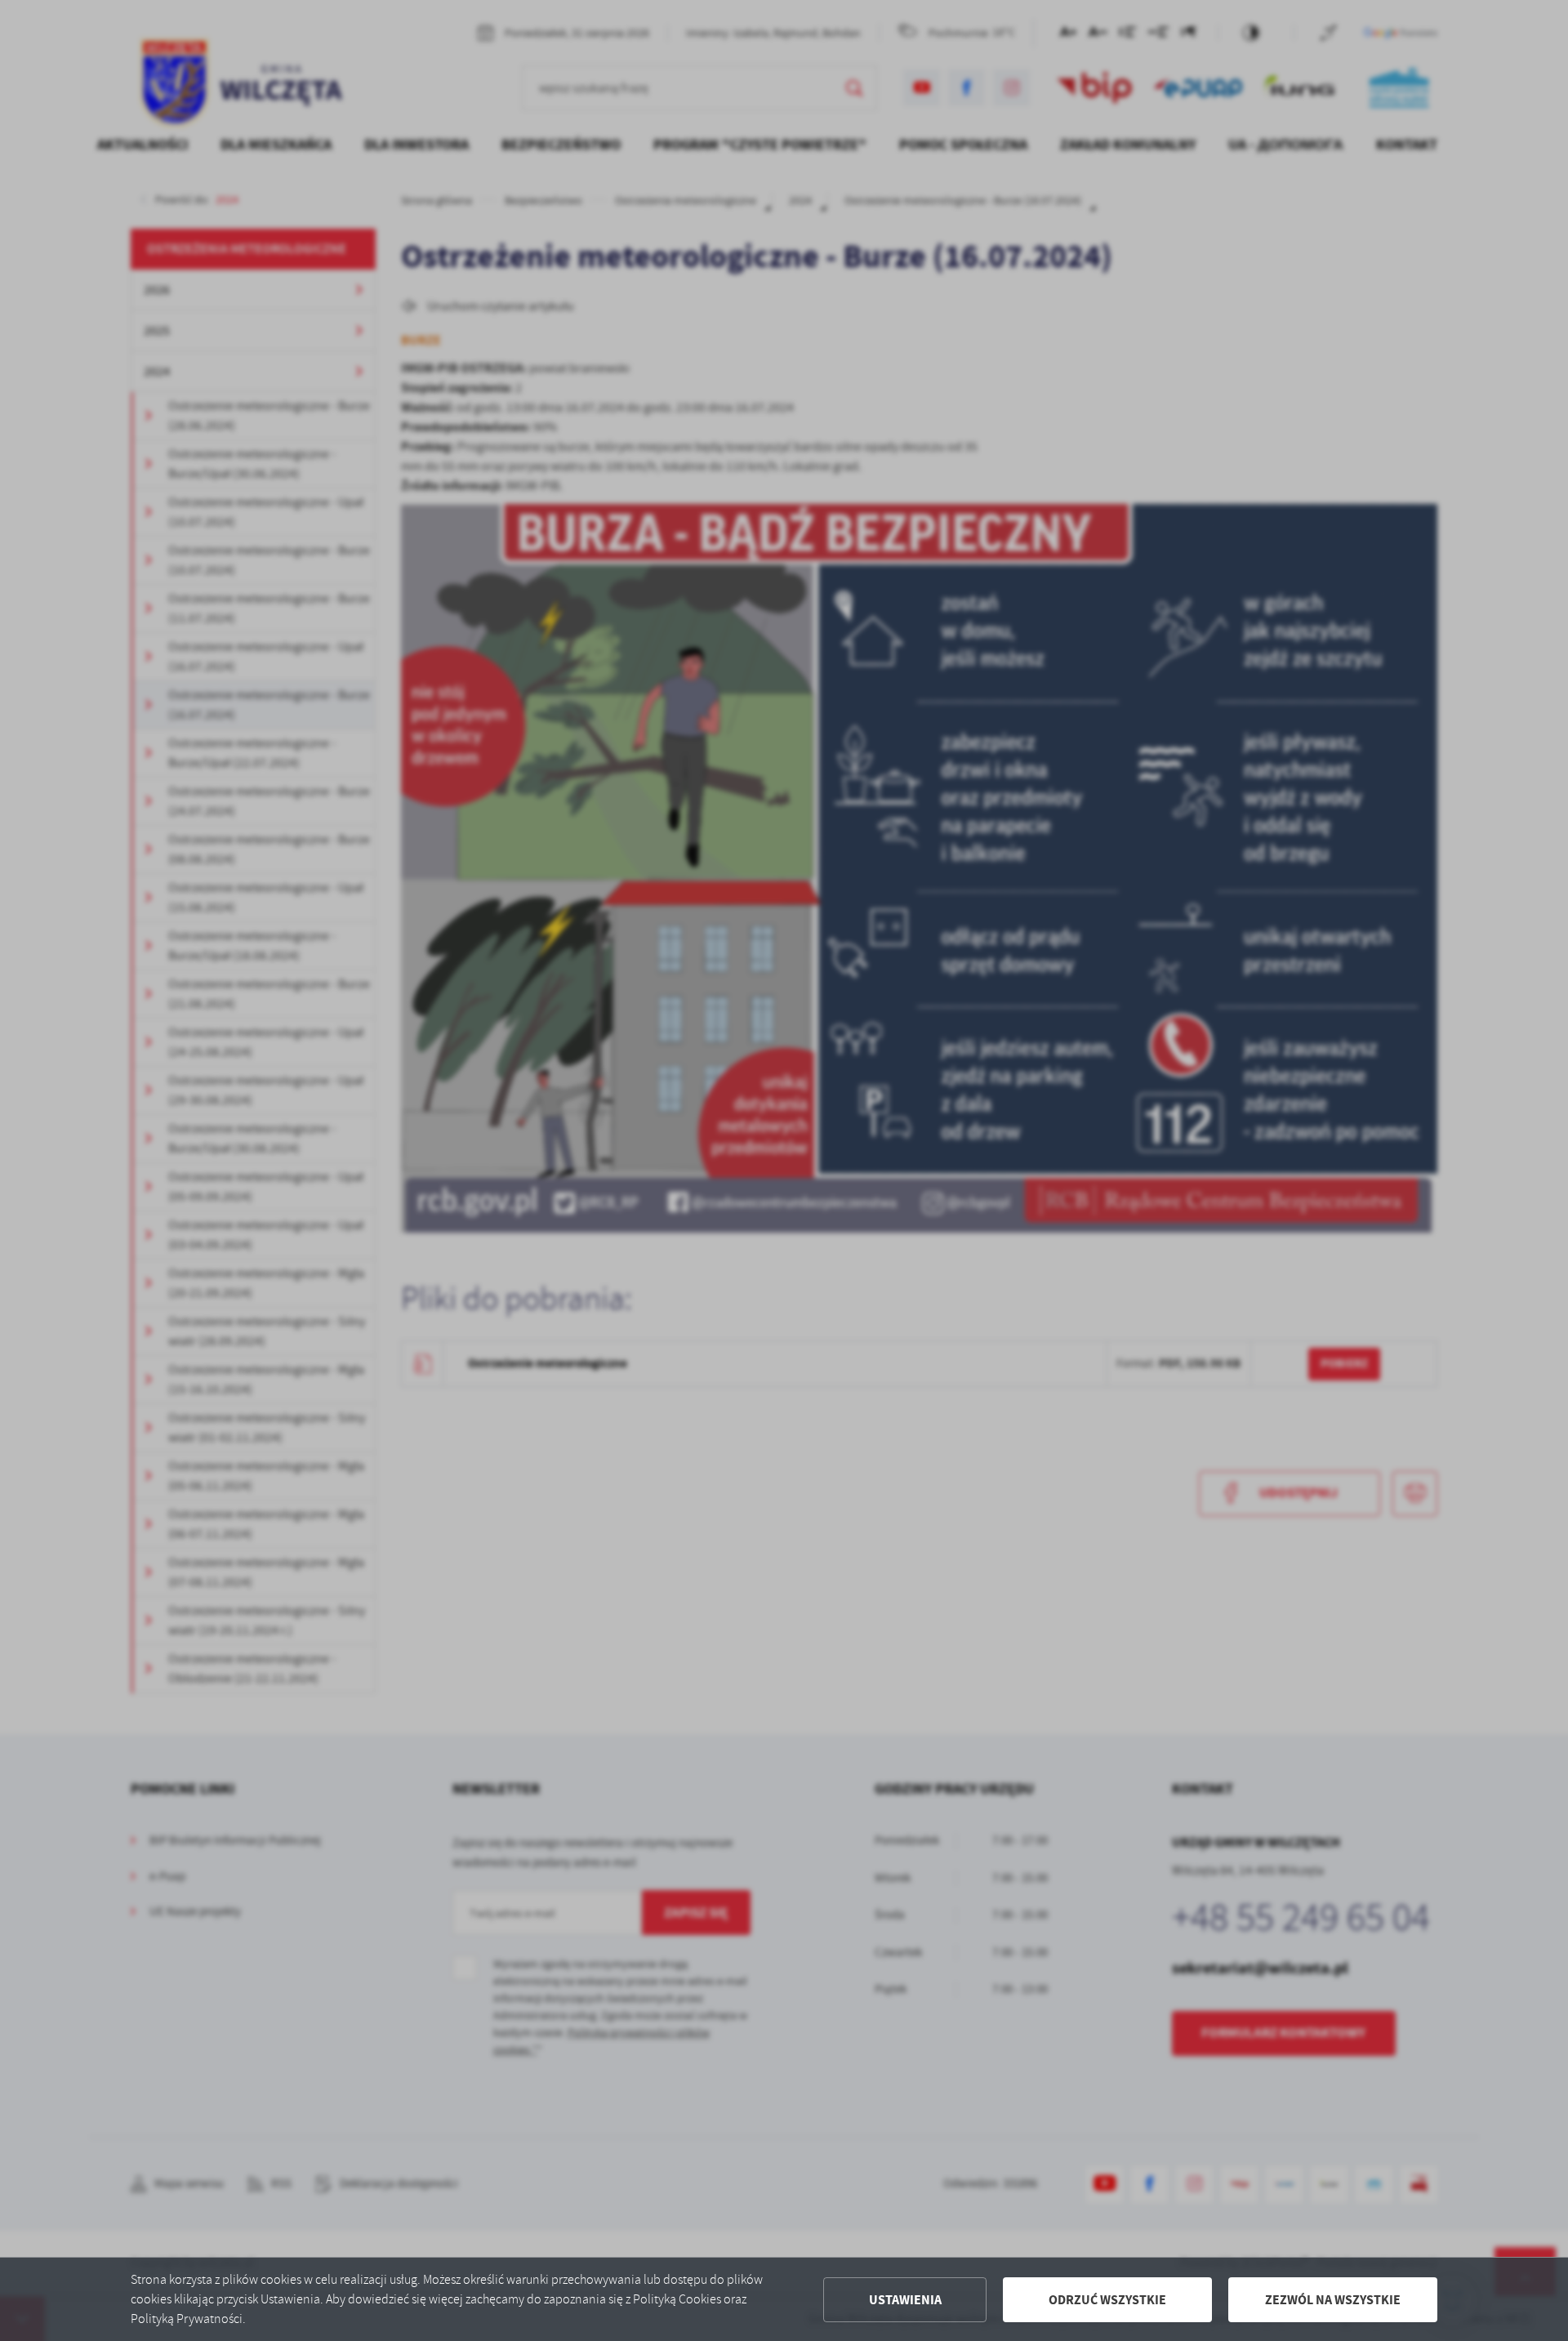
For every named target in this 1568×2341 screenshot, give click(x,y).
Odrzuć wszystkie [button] (1107, 2300)
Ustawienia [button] (905, 2300)
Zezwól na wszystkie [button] (1333, 2300)
